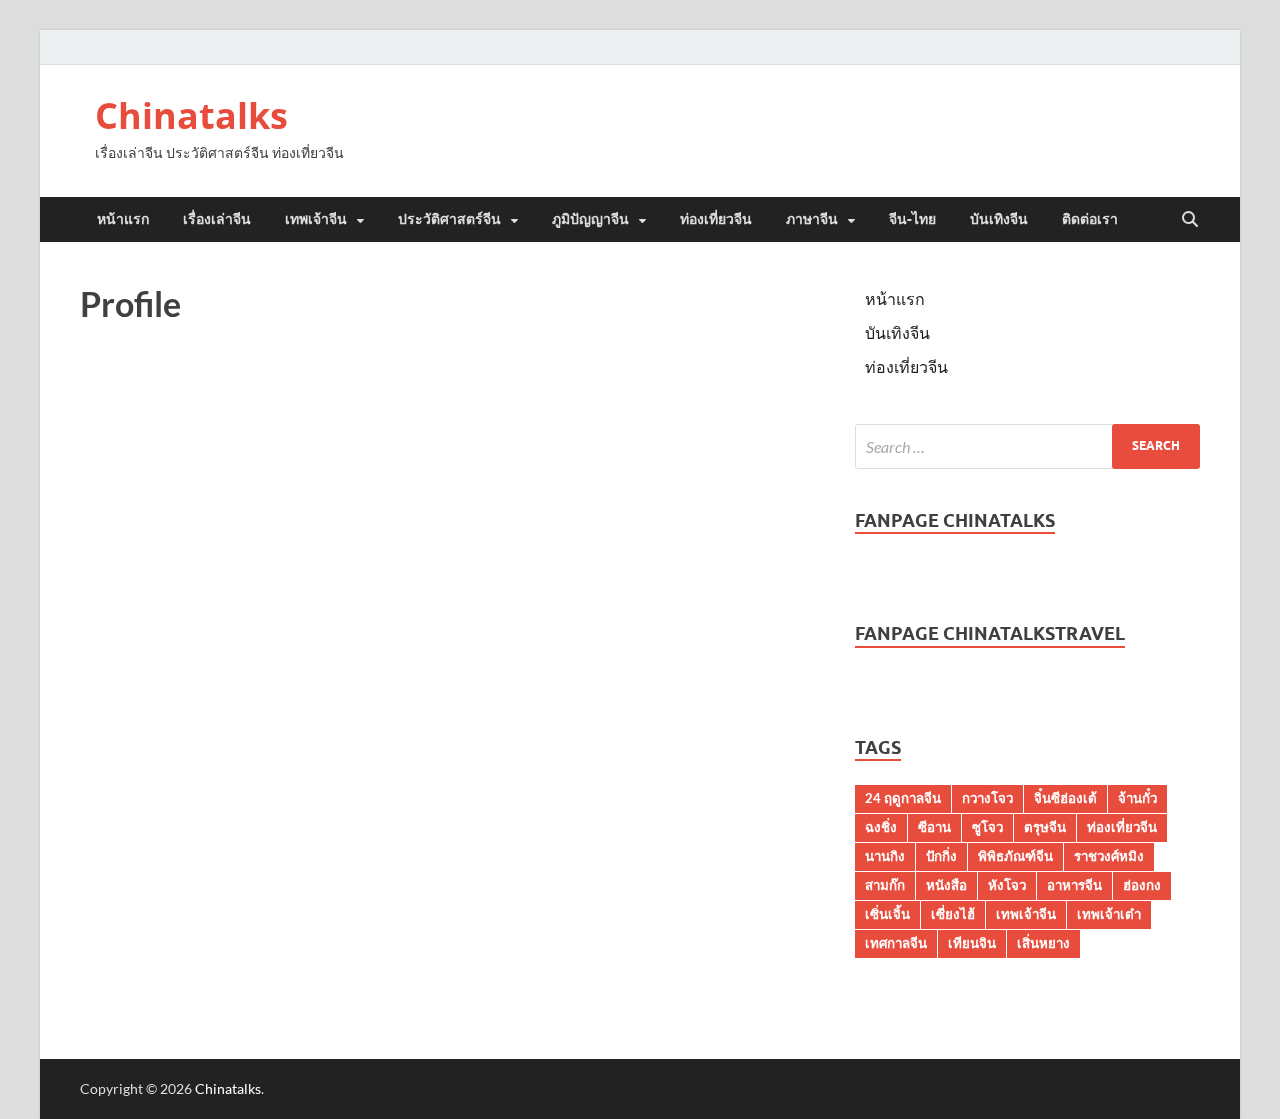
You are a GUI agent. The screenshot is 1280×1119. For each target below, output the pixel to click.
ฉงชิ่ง (881, 827)
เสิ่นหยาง (1043, 943)
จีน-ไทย (912, 219)
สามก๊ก (885, 885)
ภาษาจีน (812, 219)
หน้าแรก (123, 219)
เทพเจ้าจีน (316, 219)
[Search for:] (1027, 446)
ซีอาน (934, 827)
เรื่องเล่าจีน (217, 219)
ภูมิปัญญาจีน (590, 219)
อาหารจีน (1074, 885)
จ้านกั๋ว (1137, 798)
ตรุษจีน (1045, 827)
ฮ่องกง (1142, 885)
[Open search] (1190, 220)
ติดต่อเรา (1090, 219)
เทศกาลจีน (896, 943)
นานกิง (885, 856)
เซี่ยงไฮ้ (953, 914)
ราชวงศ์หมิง (1109, 856)
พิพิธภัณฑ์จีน (1015, 856)
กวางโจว (987, 798)
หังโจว (1007, 885)
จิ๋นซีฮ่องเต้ (1065, 798)
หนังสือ (946, 885)
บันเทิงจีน (999, 219)
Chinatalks (191, 115)
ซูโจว (987, 827)
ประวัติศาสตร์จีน (449, 219)
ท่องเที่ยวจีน (716, 219)
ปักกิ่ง (941, 856)
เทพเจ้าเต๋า (1109, 914)
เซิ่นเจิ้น (887, 914)
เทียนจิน (972, 943)
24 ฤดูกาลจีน (903, 798)
